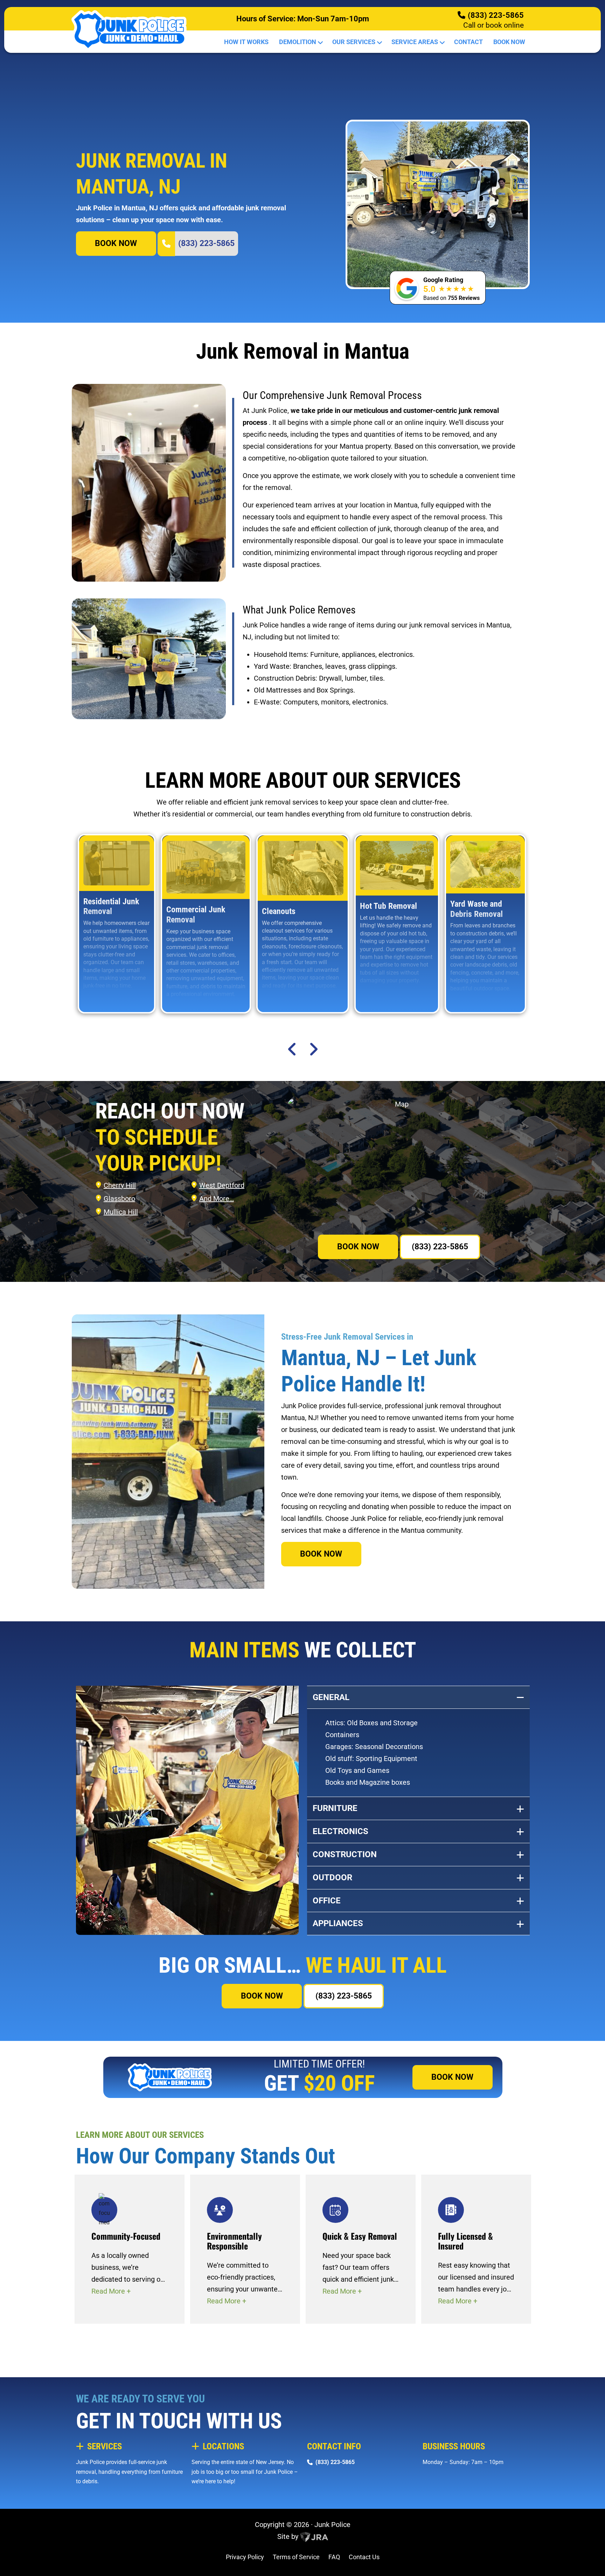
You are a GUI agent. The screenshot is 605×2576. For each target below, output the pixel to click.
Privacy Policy (245, 2557)
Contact (468, 42)
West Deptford (222, 1185)
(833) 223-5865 (496, 15)
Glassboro (119, 1199)
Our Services (354, 42)
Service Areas (415, 42)
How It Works (246, 42)
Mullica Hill (121, 1212)
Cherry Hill (120, 1185)
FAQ (334, 2557)
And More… (217, 1199)
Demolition (298, 42)
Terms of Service (296, 2557)
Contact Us (364, 2557)
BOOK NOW (116, 243)
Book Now (509, 42)
